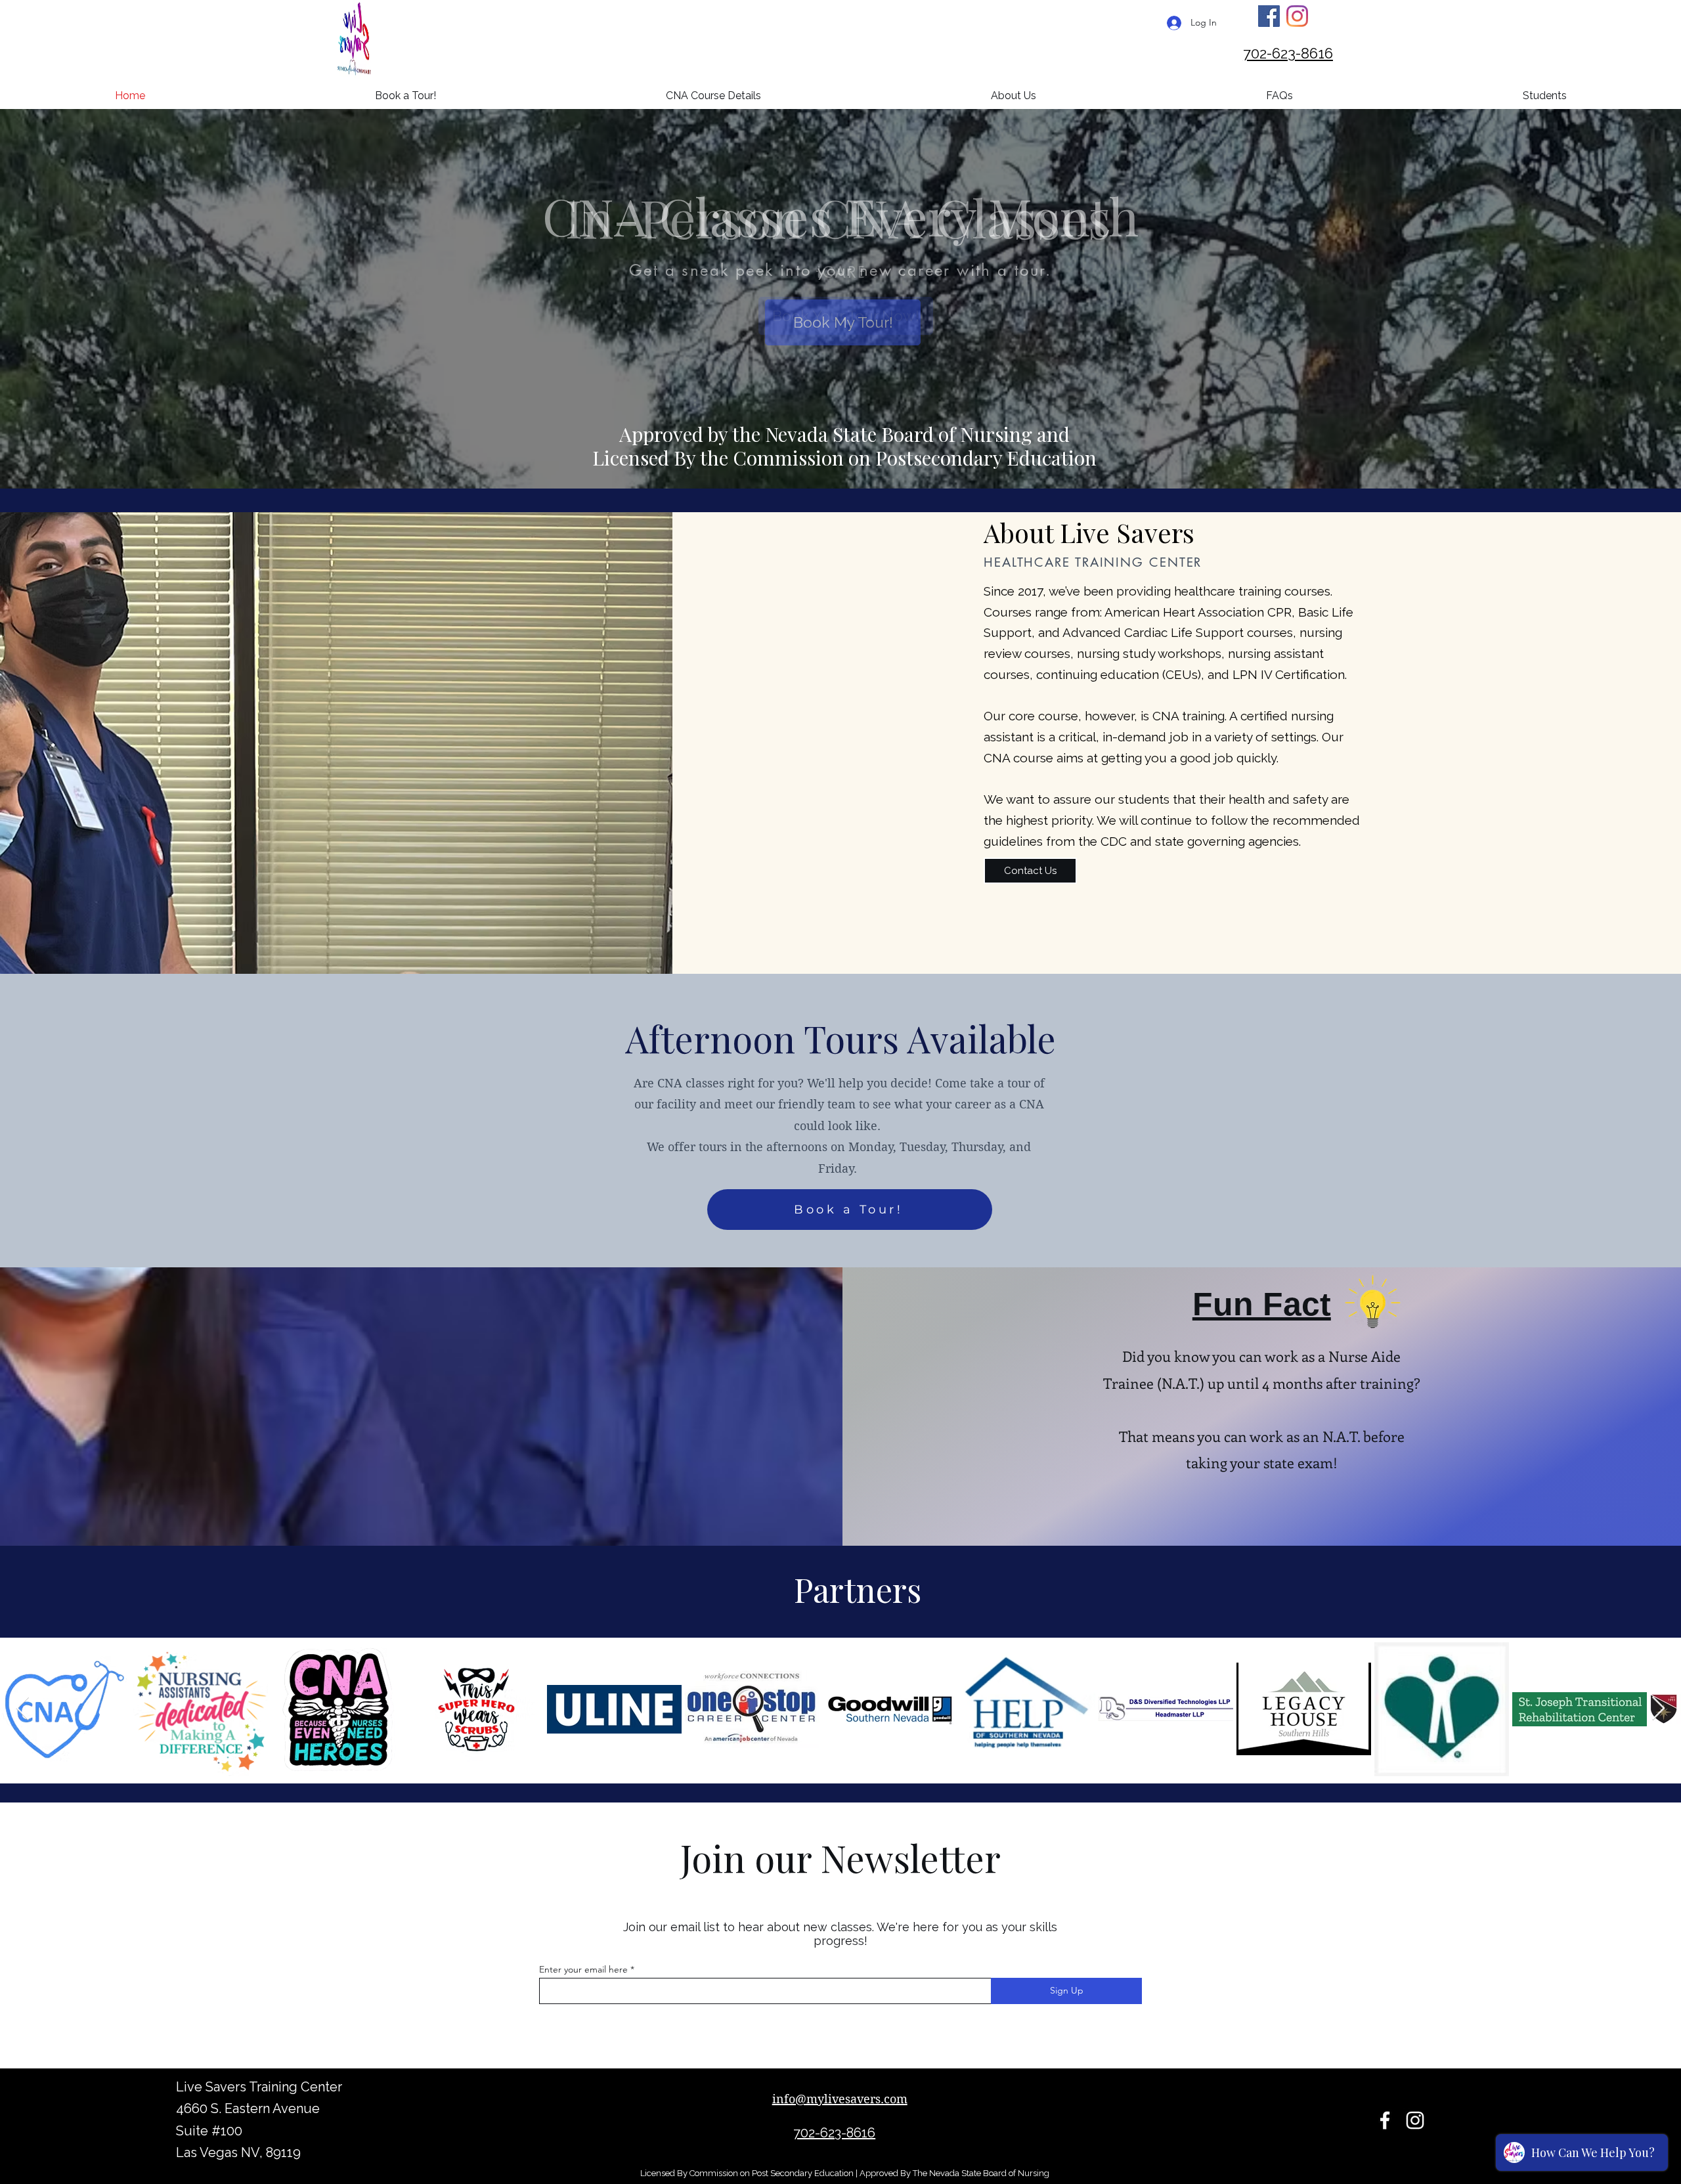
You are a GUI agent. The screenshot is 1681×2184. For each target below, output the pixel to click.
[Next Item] (1658, 1709)
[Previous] (565, 270)
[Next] (1116, 270)
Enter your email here (583, 1969)
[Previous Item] (23, 1709)
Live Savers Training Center (259, 2087)
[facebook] (1385, 2120)
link (864, 1821)
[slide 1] (833, 341)
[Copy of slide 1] (849, 341)
